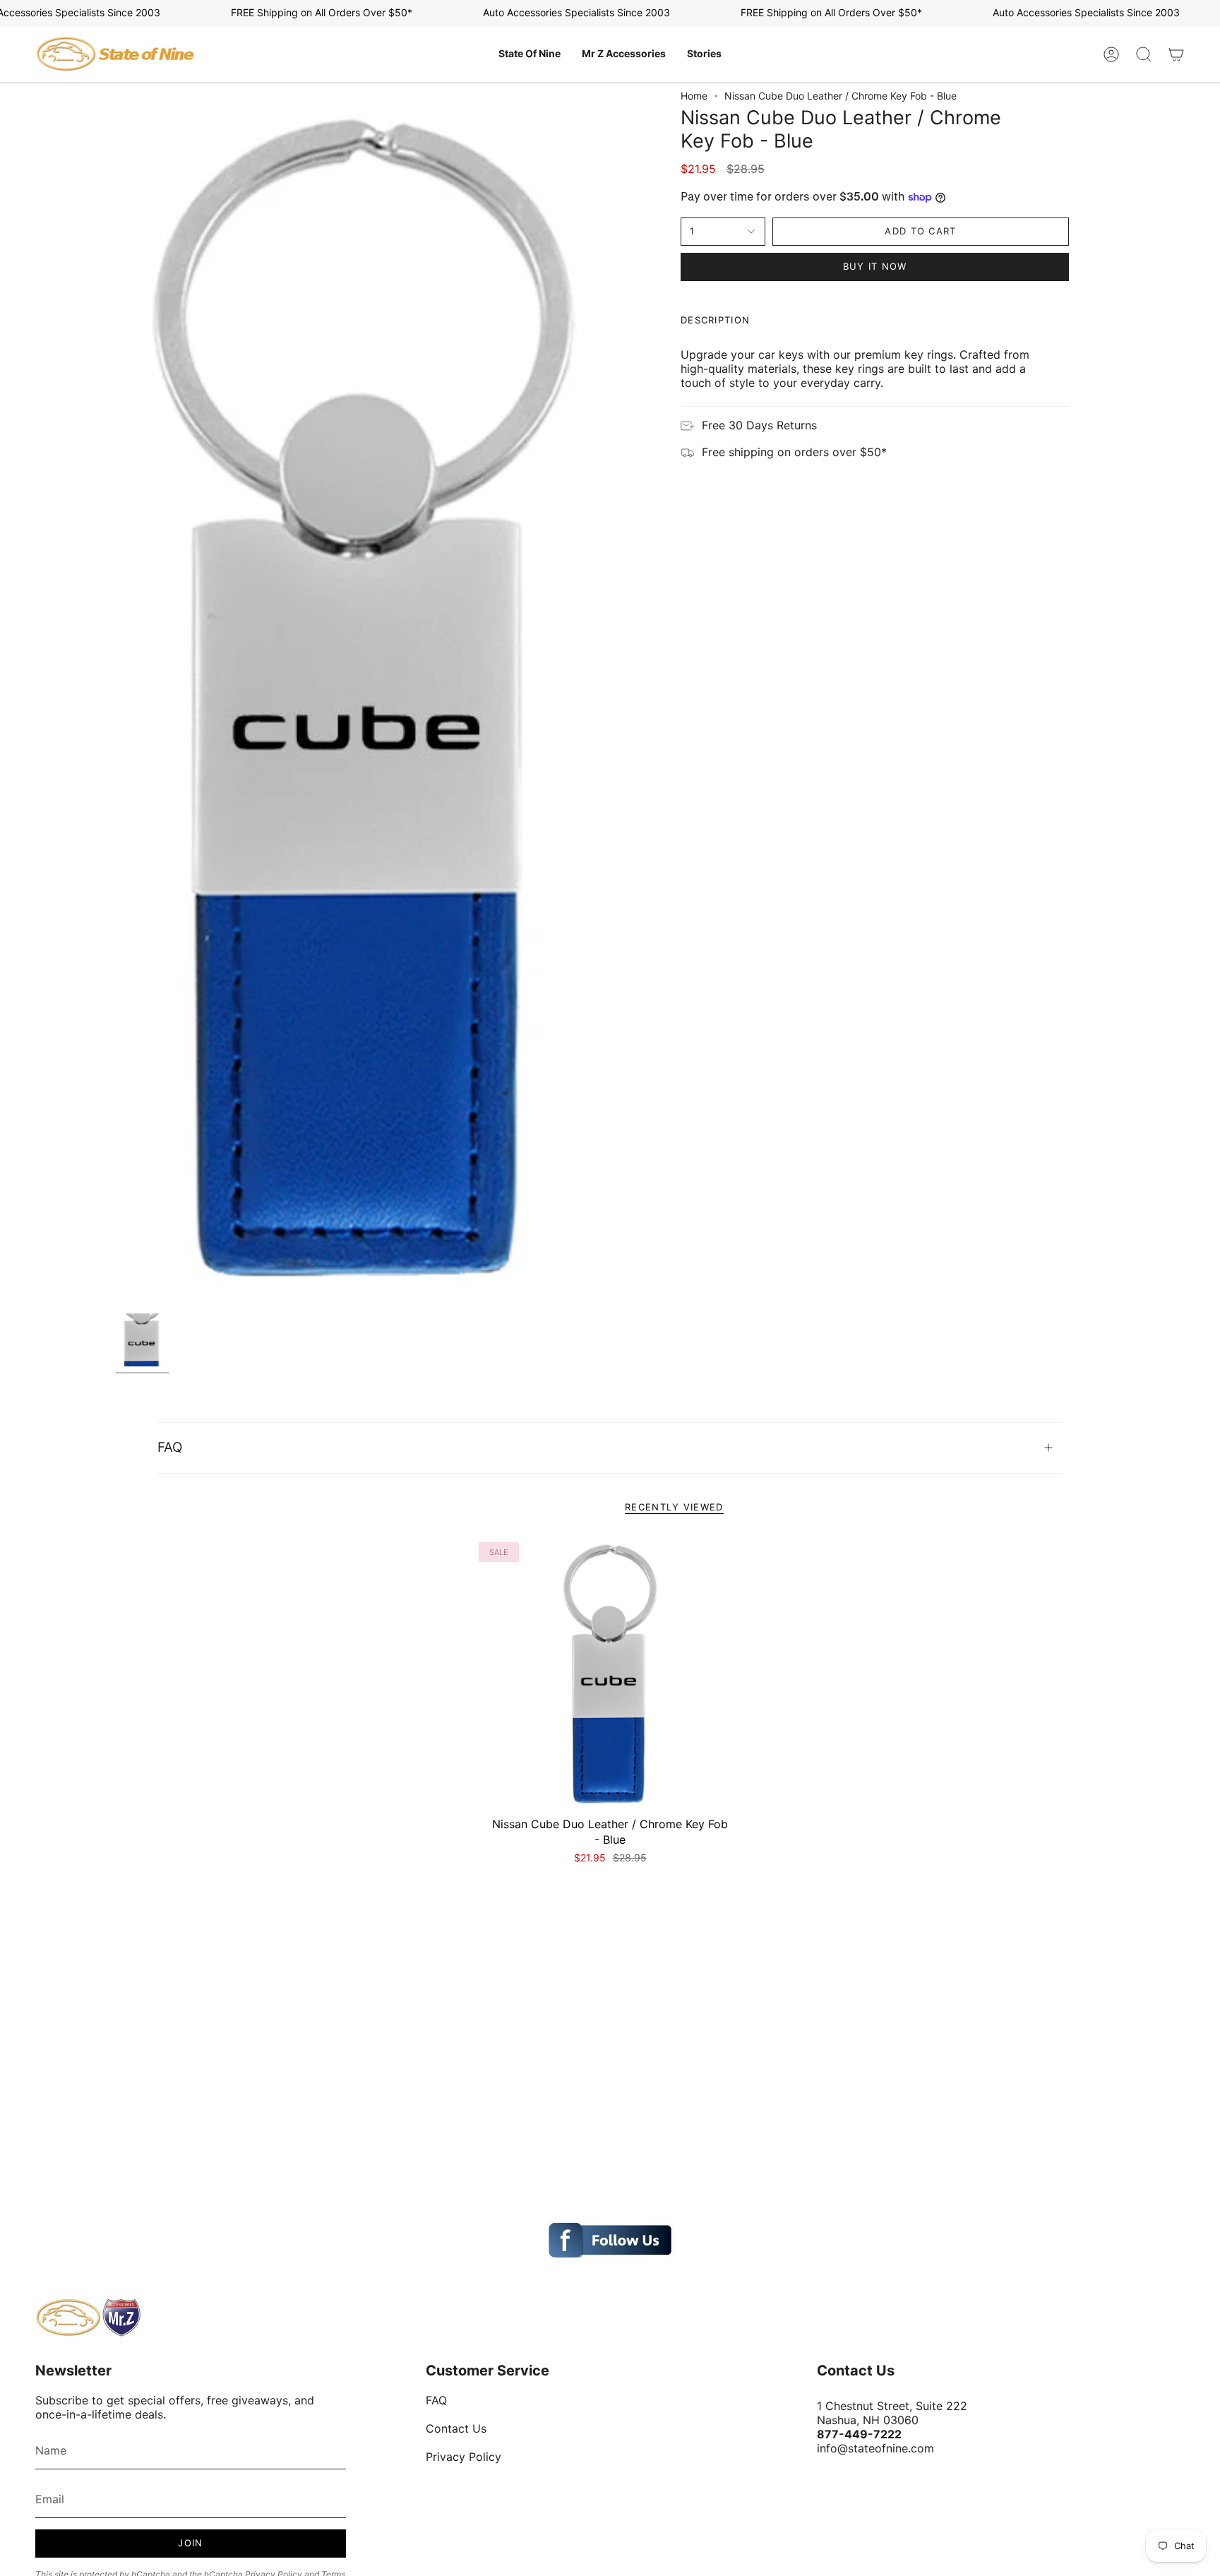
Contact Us (456, 2428)
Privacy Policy (464, 2457)
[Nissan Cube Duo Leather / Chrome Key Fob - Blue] (610, 1674)
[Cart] (1176, 54)
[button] (530, 54)
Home (694, 96)
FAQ (170, 1447)
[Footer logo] (88, 2318)
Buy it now (875, 266)
